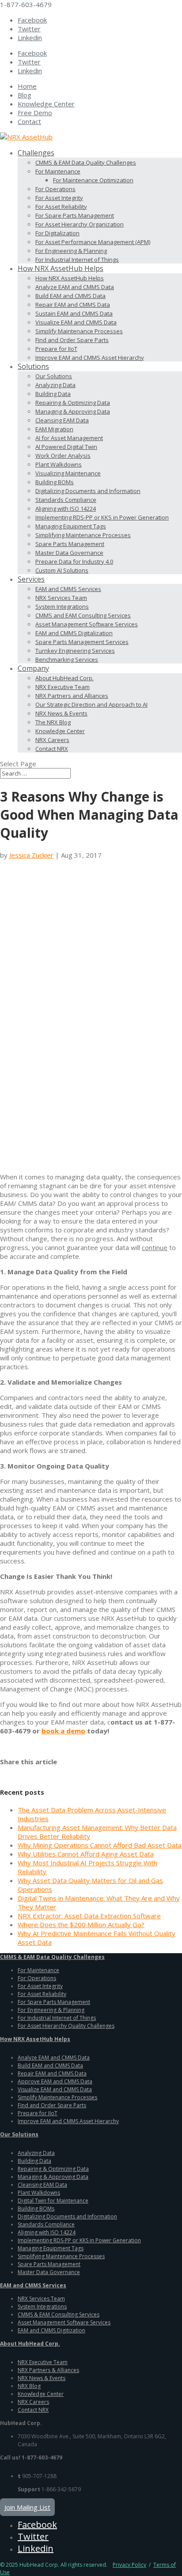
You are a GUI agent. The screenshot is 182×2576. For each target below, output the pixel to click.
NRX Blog (29, 2386)
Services (31, 579)
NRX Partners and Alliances (72, 696)
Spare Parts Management (70, 544)
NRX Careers (52, 740)
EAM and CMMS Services (68, 589)
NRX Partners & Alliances (48, 2370)
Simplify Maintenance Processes (79, 331)
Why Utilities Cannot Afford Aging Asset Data (86, 1854)
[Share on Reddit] (31, 1771)
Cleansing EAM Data (62, 420)
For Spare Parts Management (75, 215)
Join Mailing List (27, 2507)
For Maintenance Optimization (93, 180)
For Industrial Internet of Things (77, 260)
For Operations (55, 189)
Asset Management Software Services (87, 624)
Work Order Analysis (63, 456)
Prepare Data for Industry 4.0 (74, 561)
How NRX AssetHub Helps (61, 268)
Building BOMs (55, 482)
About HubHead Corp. (64, 678)
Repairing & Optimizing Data (73, 403)
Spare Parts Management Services (82, 642)
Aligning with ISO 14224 (66, 508)
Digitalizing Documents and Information (88, 491)
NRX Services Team (61, 598)
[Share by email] (69, 1771)
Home (27, 86)
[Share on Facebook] (5, 1771)
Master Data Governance (69, 553)
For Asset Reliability (61, 207)
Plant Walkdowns (59, 464)
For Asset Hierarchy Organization (80, 224)
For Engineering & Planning (71, 251)
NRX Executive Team (63, 687)
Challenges (36, 153)
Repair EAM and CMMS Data (73, 305)
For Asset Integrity (59, 198)
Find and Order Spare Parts (72, 340)
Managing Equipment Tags (71, 526)
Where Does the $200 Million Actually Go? (81, 1924)
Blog (25, 95)
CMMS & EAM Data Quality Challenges (86, 162)
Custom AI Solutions (62, 570)
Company (33, 668)
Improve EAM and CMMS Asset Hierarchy (90, 358)
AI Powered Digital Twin (66, 447)
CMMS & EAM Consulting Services (59, 2314)
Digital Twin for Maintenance (53, 2201)
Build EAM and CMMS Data (70, 296)
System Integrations (62, 606)
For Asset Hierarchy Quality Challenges (66, 2026)
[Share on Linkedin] (57, 1771)
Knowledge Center (46, 104)
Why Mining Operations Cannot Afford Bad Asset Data (100, 1845)
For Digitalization (57, 233)
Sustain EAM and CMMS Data (74, 313)
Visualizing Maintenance (68, 473)
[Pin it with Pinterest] (44, 1771)
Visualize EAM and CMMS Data (76, 322)
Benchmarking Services (67, 659)
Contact (29, 121)
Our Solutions (54, 376)
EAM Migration (54, 429)
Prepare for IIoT (56, 349)
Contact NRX (52, 749)
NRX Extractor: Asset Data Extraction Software (89, 1916)
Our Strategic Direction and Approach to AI (91, 704)
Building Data (53, 394)
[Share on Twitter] (18, 1771)
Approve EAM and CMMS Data (55, 2081)
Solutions (33, 366)
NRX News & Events (61, 713)
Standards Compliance (66, 500)
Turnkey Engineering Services (75, 651)
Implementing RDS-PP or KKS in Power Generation (102, 517)
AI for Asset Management (69, 438)
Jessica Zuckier (31, 855)
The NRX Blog (53, 722)
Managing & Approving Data (73, 411)
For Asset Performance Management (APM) (93, 242)
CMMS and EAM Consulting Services (83, 615)
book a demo (63, 1731)
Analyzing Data (55, 385)
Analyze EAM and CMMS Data (75, 287)
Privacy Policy (129, 2565)
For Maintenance (58, 171)
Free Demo (35, 113)
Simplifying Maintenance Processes (83, 535)
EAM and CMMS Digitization (51, 2330)
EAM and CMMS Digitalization (74, 633)
